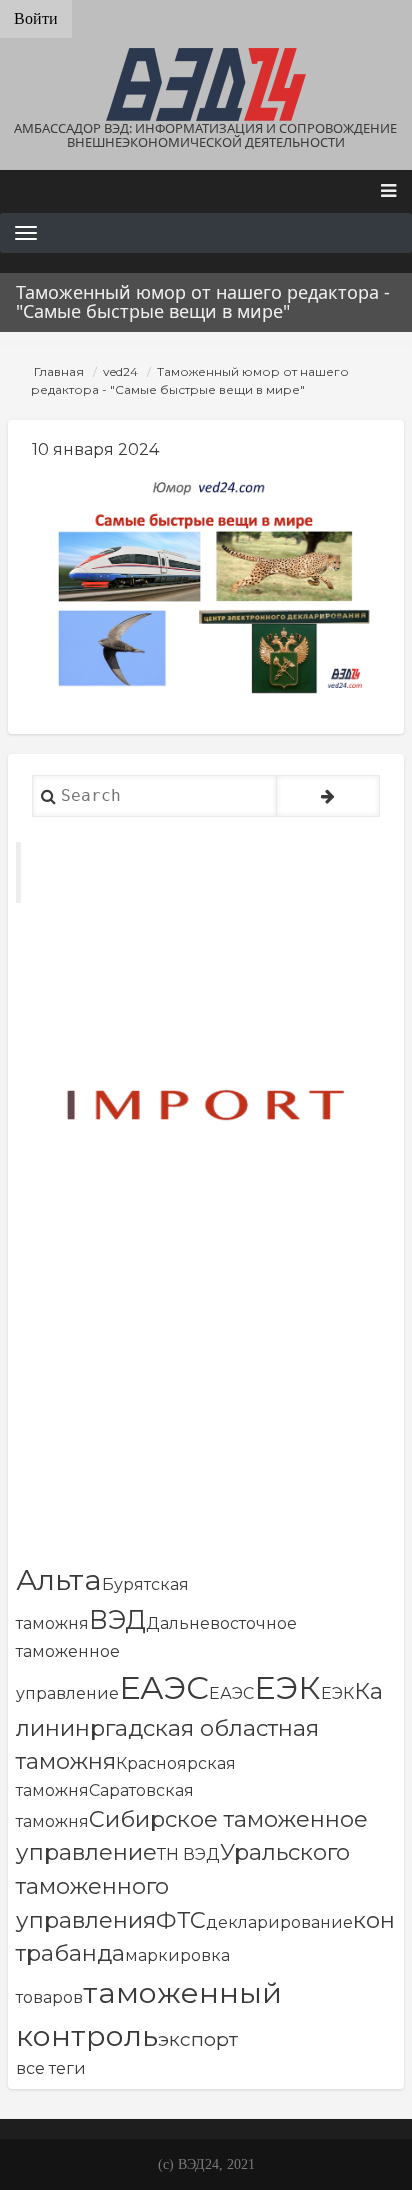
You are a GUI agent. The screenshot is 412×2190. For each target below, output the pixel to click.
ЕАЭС (164, 1687)
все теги (51, 2068)
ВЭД (117, 1619)
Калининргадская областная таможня (199, 1726)
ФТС (181, 1920)
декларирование (279, 1922)
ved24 (120, 371)
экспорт (198, 2039)
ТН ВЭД (188, 1854)
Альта (59, 1579)
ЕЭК (287, 1687)
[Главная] (206, 84)
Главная (59, 371)
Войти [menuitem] (36, 18)
